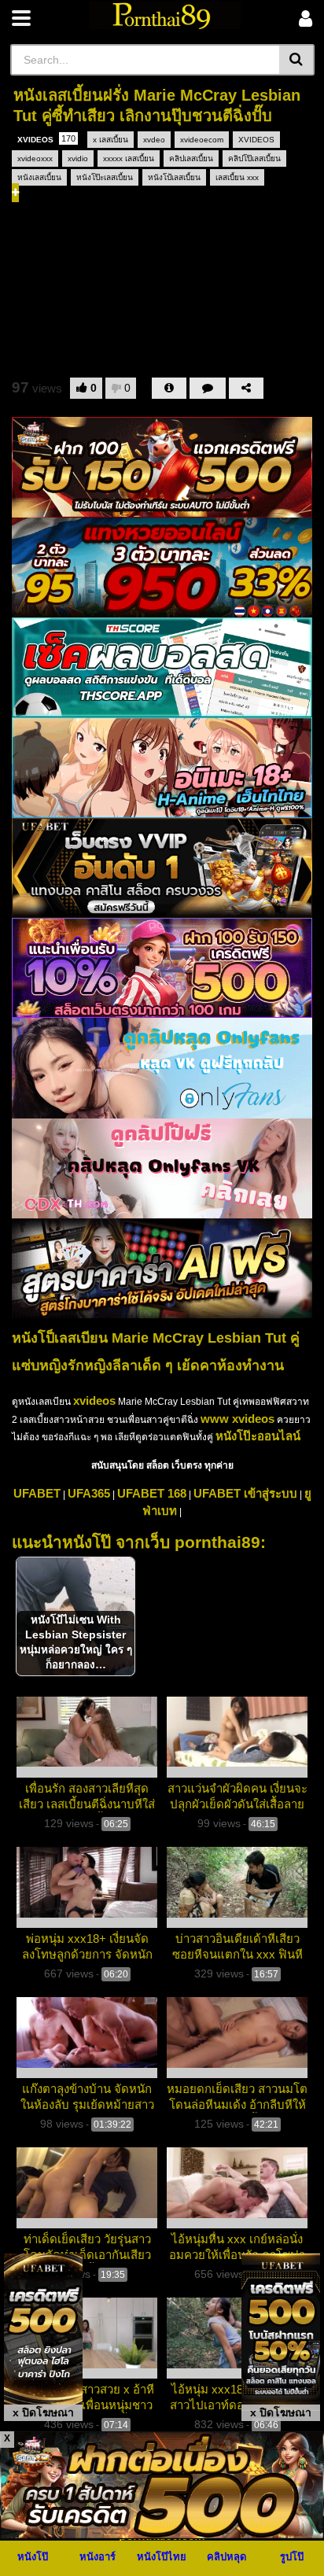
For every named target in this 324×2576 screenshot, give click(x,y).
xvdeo (154, 140)
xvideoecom (202, 140)
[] (297, 60)
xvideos (94, 1400)
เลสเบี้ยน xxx (237, 177)
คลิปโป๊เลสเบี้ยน (254, 158)
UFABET (37, 1493)
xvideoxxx (35, 158)
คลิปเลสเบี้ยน (191, 158)
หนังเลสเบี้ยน (39, 177)
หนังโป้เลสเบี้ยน (174, 177)
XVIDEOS (46, 139)
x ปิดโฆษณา (43, 2412)
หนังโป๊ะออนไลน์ (258, 1436)
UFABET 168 (152, 1493)
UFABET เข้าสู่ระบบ (245, 1493)
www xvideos (237, 1419)
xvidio (78, 158)
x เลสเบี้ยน (110, 140)
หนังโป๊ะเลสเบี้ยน (105, 177)
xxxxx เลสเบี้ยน (129, 158)
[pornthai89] (165, 15)
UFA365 (89, 1493)
